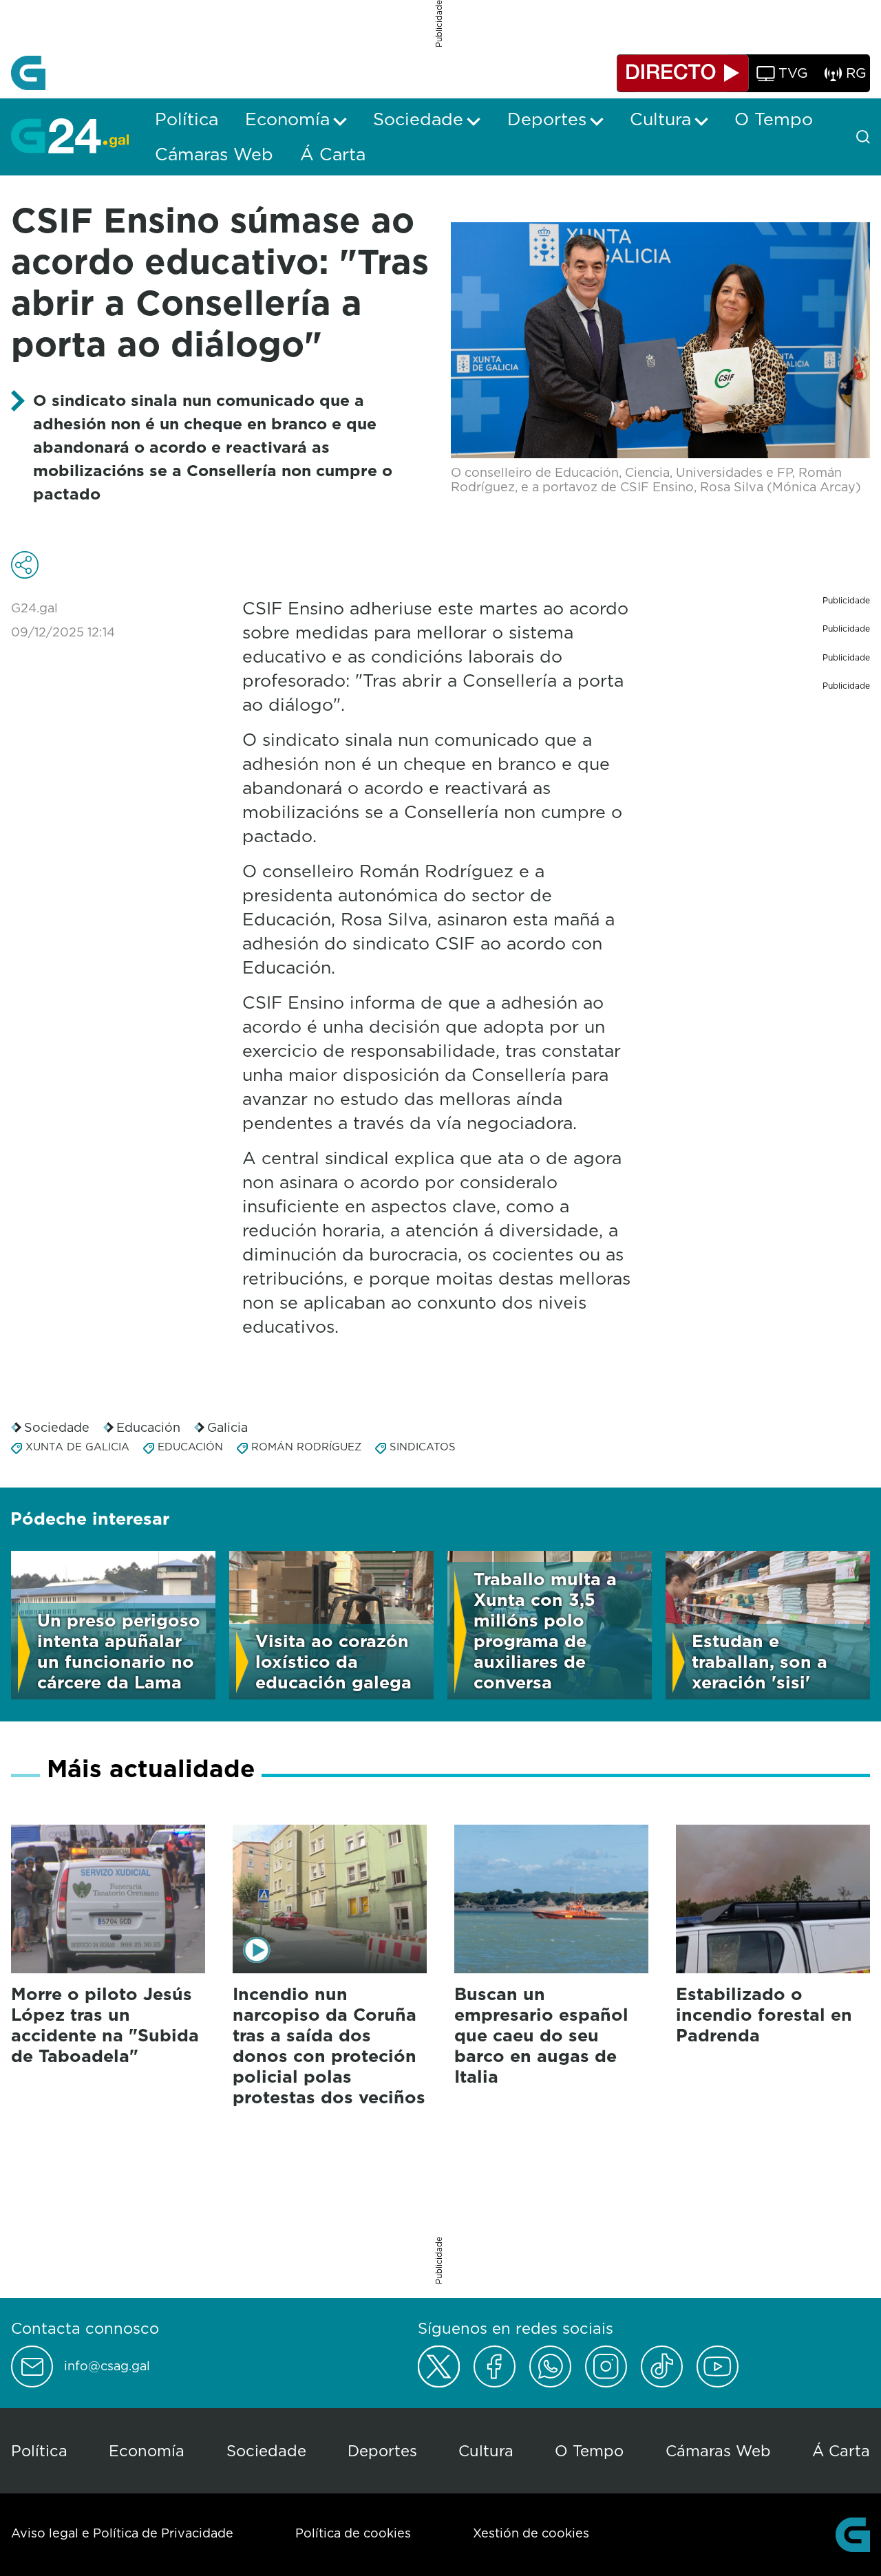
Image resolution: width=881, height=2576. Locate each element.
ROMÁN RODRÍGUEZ (306, 1447)
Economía (147, 2450)
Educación (148, 1427)
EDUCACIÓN (190, 1447)
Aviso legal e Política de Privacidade (122, 2533)
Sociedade (57, 1427)
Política (39, 2450)
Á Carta (841, 2450)
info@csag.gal (107, 2366)
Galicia (227, 1427)
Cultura (486, 2450)
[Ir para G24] (70, 136)
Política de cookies (353, 2533)
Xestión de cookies (531, 2533)
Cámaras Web (718, 2450)
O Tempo (589, 2450)
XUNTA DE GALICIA (77, 1447)
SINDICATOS (423, 1447)
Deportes (382, 2450)
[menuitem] (187, 119)
